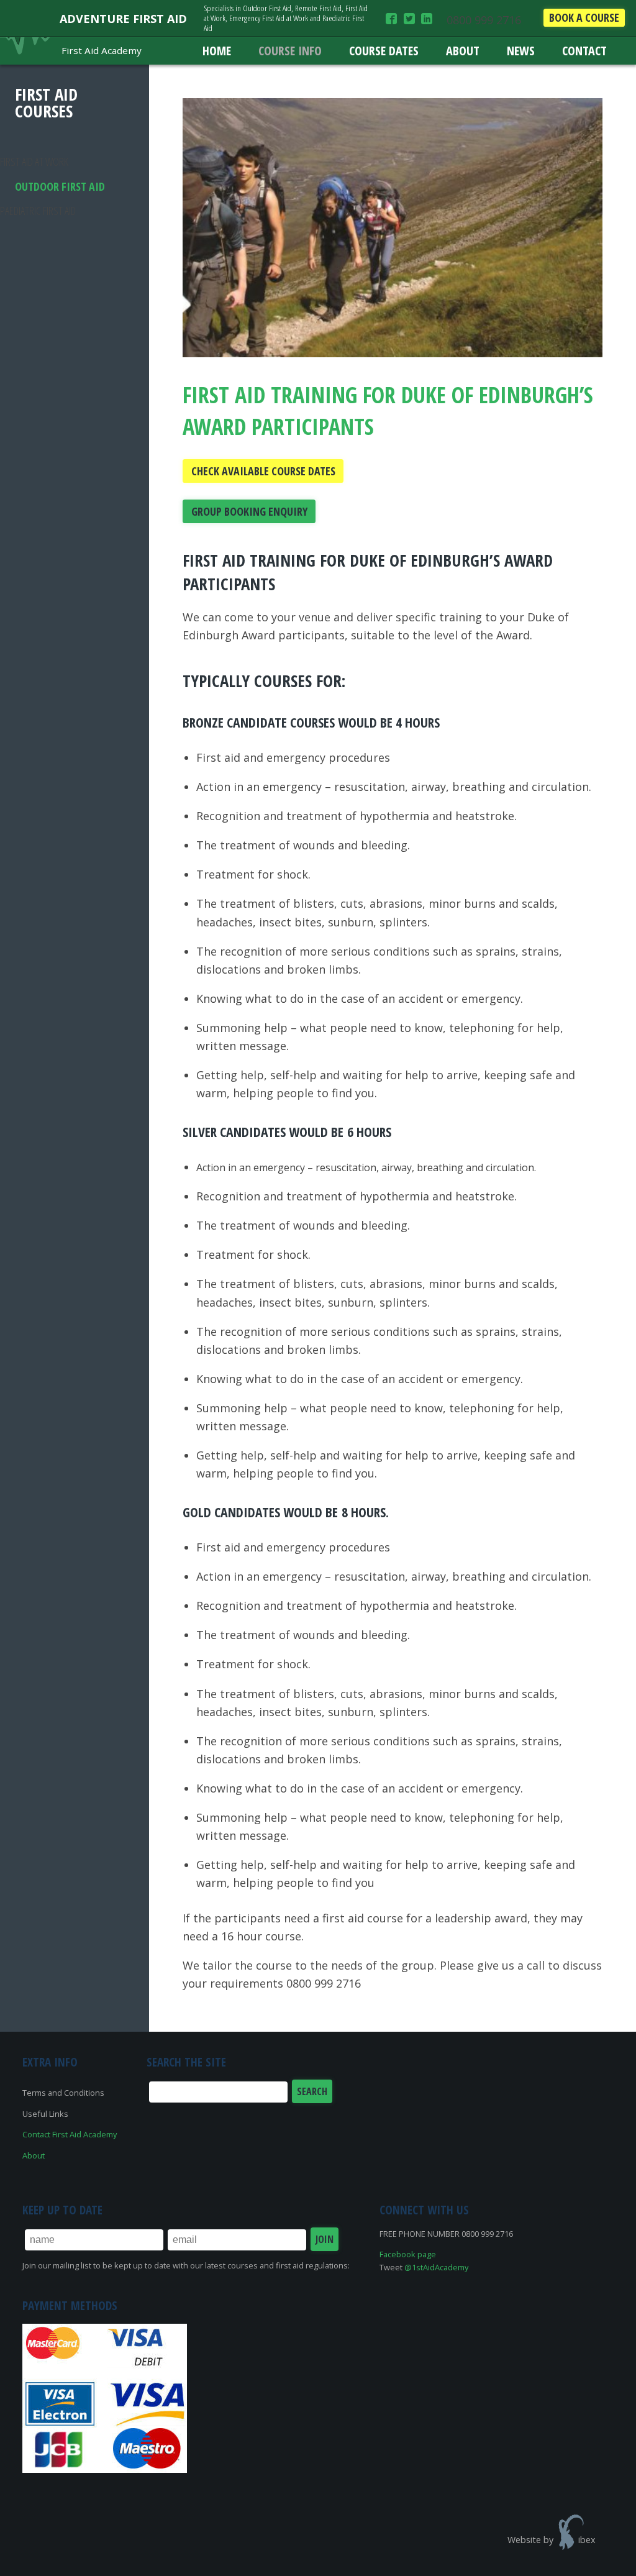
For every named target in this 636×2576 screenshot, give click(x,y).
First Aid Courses (46, 103)
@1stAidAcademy (436, 2267)
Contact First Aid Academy (70, 2134)
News (521, 51)
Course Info (290, 51)
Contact (584, 51)
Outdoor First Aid (60, 186)
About (463, 51)
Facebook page (408, 2254)
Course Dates (384, 51)
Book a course (584, 17)
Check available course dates (263, 471)
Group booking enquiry (249, 511)
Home (217, 51)
